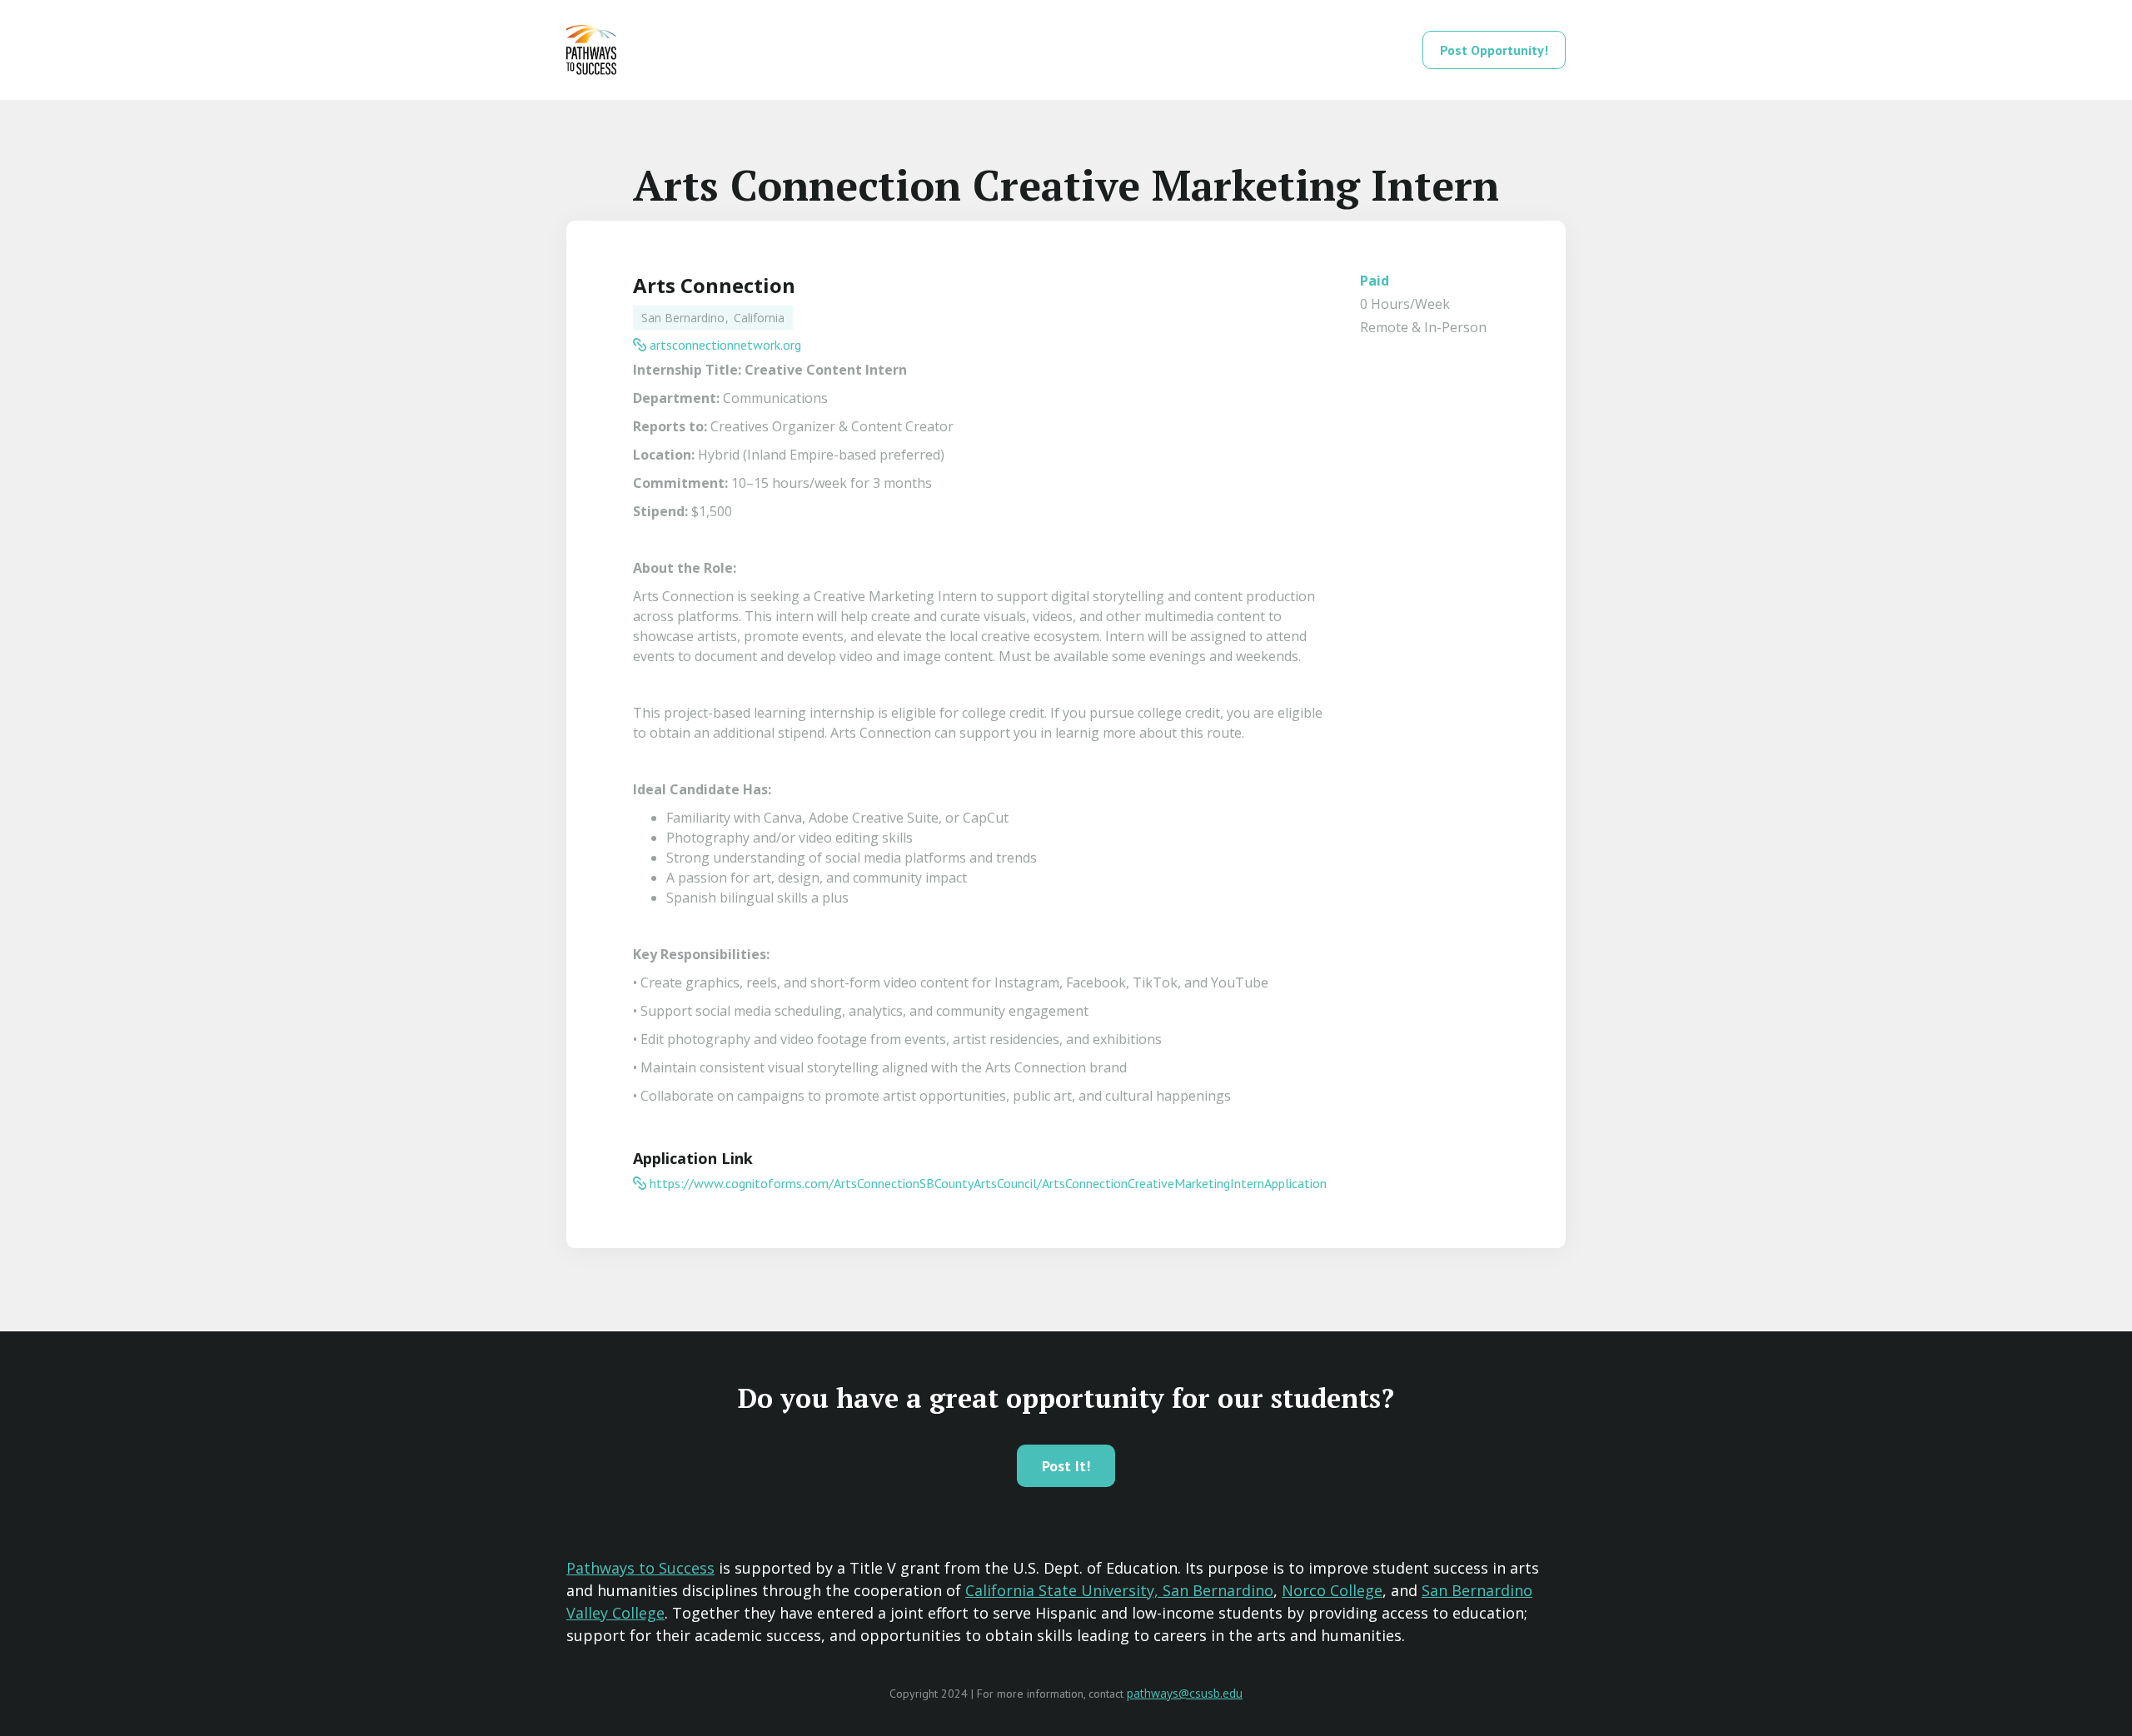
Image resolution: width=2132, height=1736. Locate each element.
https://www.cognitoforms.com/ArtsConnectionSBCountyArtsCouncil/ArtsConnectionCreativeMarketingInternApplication (988, 1183)
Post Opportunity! (1494, 50)
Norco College (1332, 1590)
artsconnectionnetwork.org (725, 345)
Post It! (1066, 1466)
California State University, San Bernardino (1119, 1590)
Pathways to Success (640, 1568)
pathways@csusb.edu (1185, 1693)
